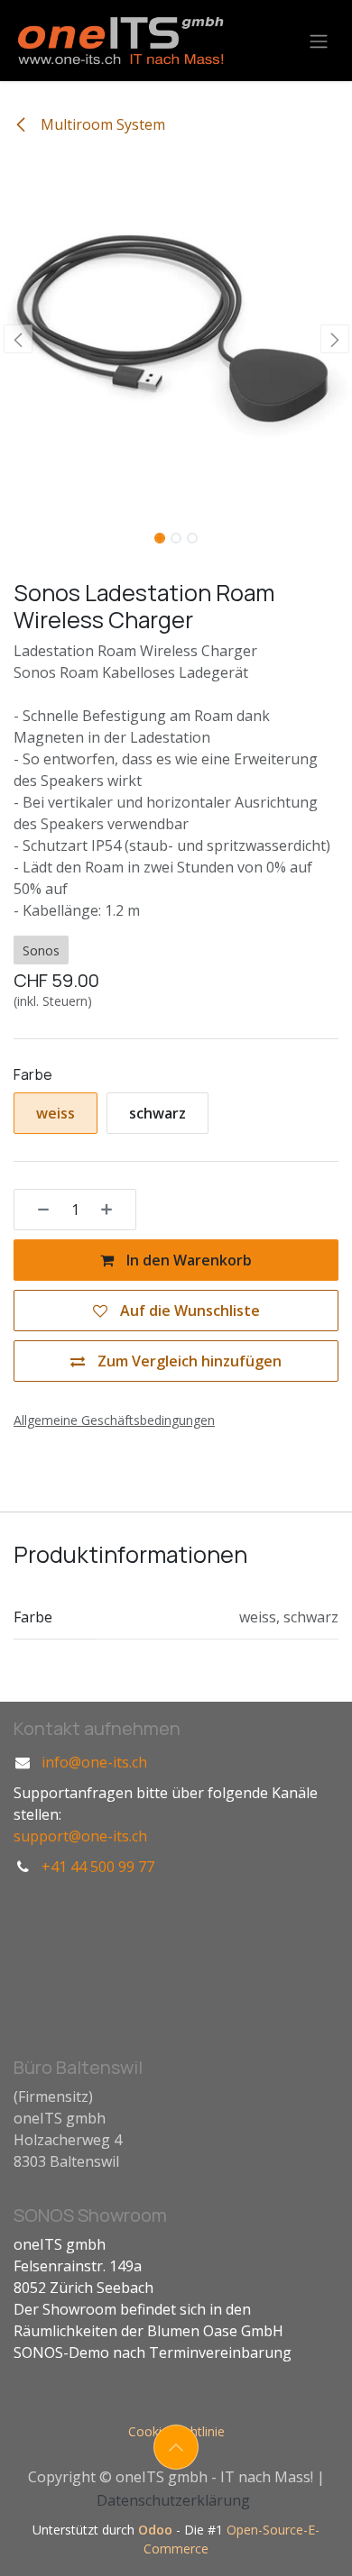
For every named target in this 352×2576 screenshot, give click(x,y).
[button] (18, 339)
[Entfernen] (37, 1210)
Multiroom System (101, 124)
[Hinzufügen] (113, 1210)
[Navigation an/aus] (319, 41)
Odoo (157, 2530)
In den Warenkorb (187, 1260)
